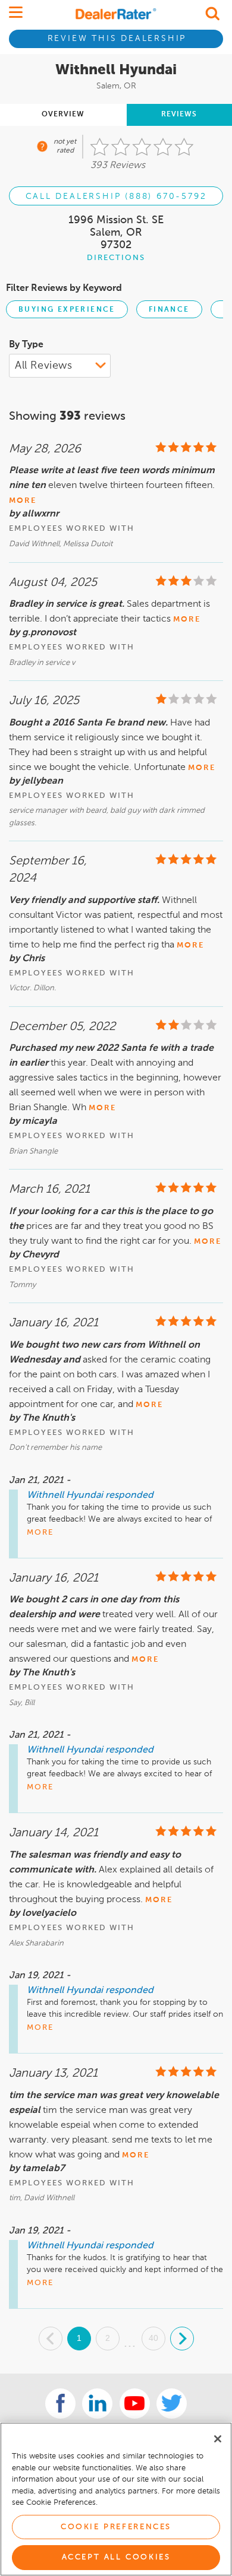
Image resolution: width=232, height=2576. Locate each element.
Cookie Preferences (116, 2527)
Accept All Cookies (116, 2557)
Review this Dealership (117, 39)
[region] (116, 2499)
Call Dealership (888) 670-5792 (116, 197)
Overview (63, 115)
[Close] (218, 2439)
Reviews (179, 115)
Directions (116, 258)
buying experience (67, 310)
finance (169, 310)
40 (153, 2338)
